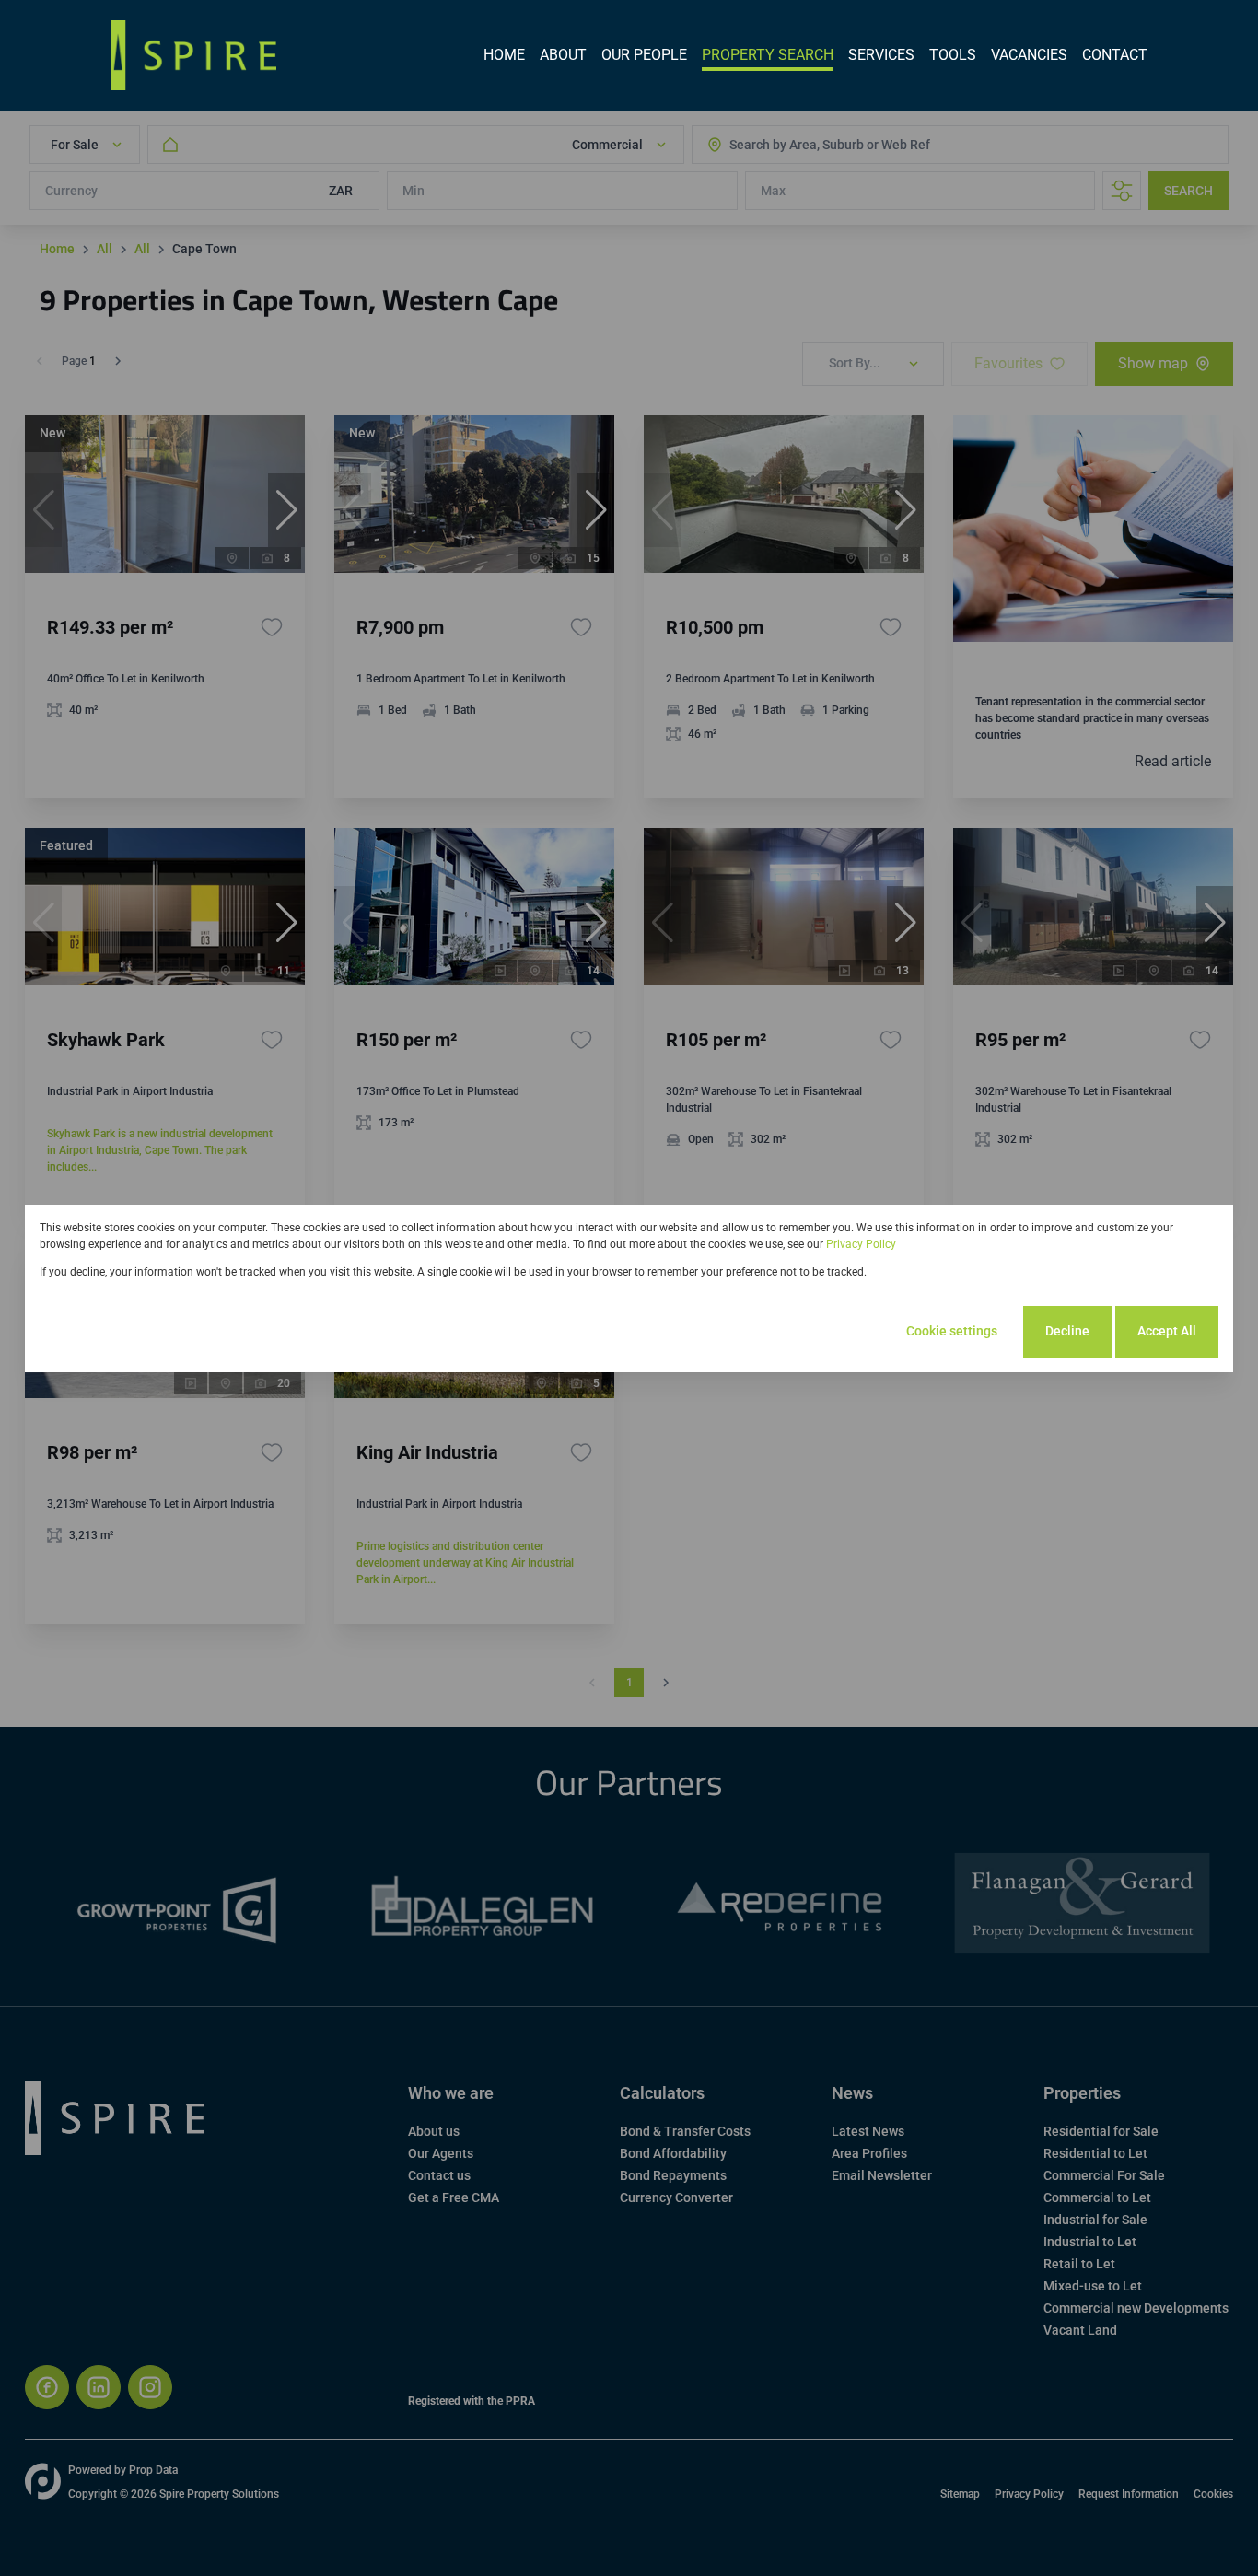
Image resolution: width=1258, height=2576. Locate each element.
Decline (1067, 1331)
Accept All (1167, 1331)
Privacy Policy (861, 1244)
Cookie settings (952, 1331)
